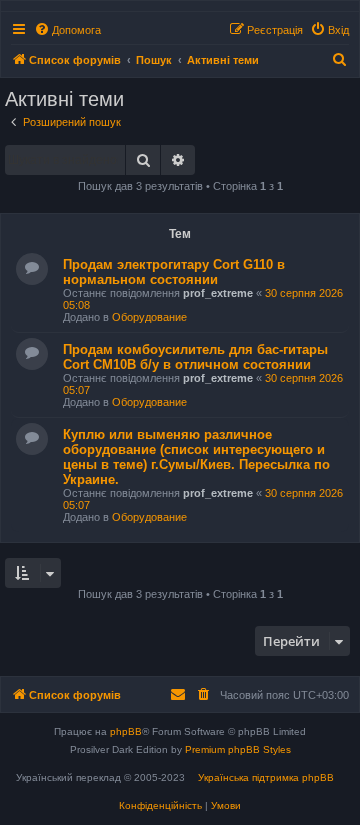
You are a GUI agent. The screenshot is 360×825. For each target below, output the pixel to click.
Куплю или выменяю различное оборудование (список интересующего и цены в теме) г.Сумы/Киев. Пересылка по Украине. (196, 457)
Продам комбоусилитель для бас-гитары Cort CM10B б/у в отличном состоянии (195, 357)
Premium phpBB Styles (238, 749)
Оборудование (149, 317)
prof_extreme (218, 293)
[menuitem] (67, 30)
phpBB (126, 731)
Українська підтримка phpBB (266, 777)
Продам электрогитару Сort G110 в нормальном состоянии (174, 272)
